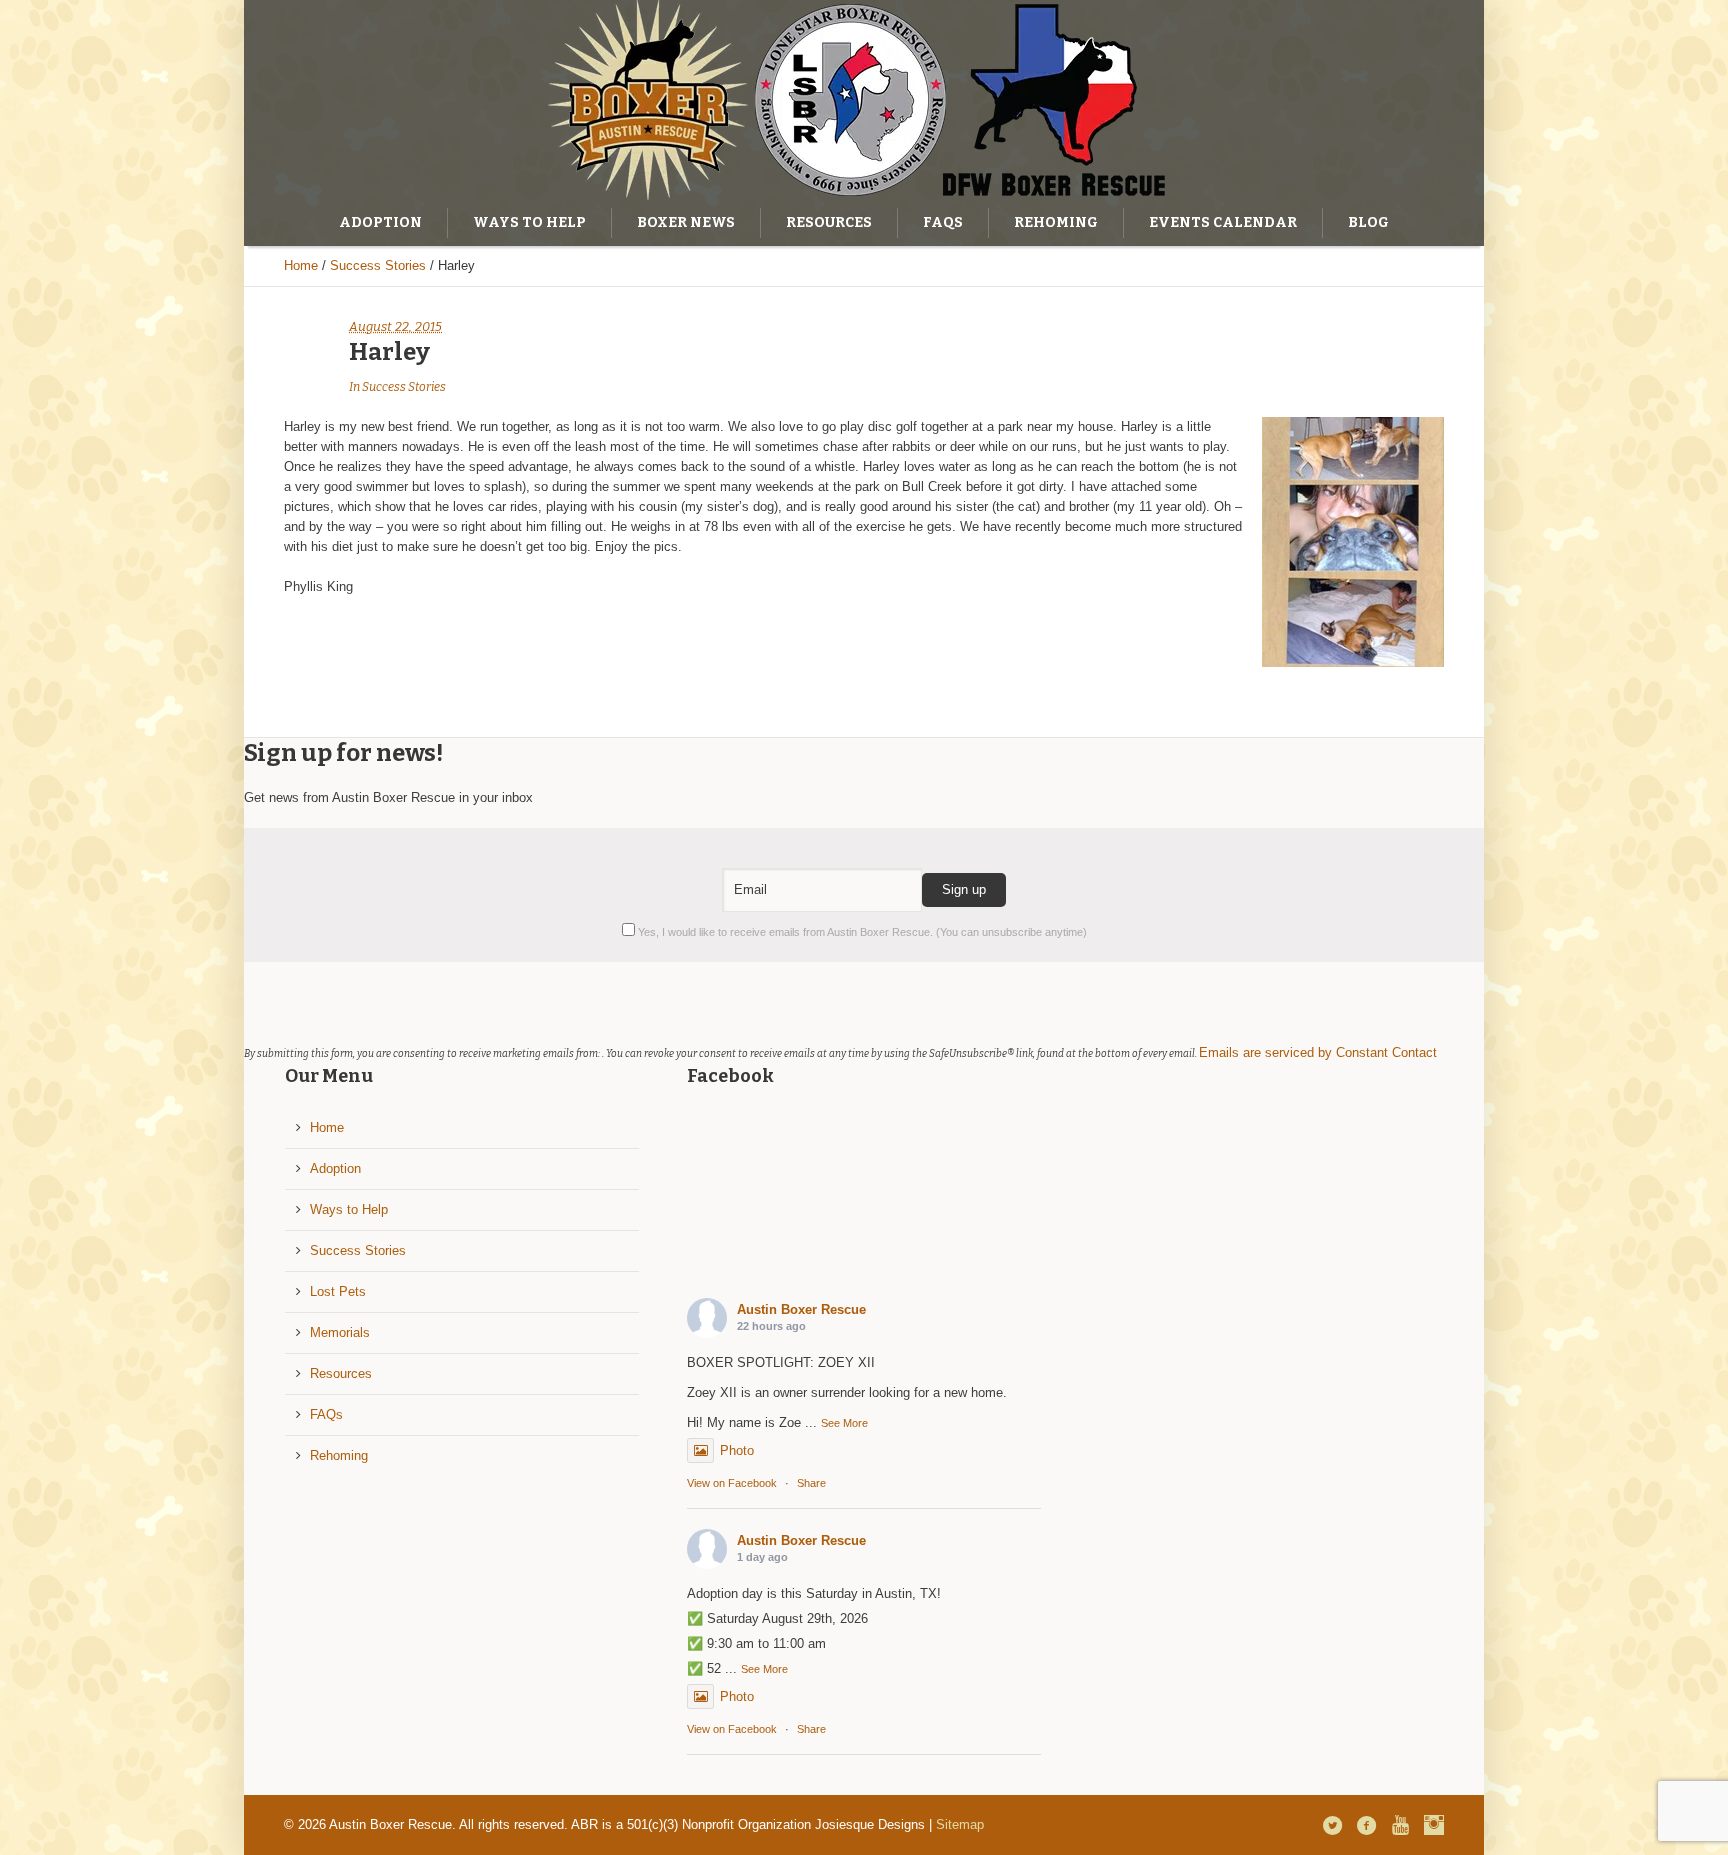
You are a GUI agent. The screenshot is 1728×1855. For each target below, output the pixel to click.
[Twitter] (1332, 1825)
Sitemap (960, 1824)
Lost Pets (338, 1291)
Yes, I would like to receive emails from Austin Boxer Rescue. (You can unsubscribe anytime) (861, 932)
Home (301, 265)
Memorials (340, 1332)
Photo (737, 1450)
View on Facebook (732, 1483)
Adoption (335, 1168)
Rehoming (339, 1455)
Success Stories (378, 265)
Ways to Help (349, 1209)
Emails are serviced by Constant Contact (1318, 1052)
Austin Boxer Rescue (801, 1309)
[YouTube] (1400, 1825)
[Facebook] (1366, 1825)
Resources (341, 1373)
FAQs (326, 1414)
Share (811, 1483)
